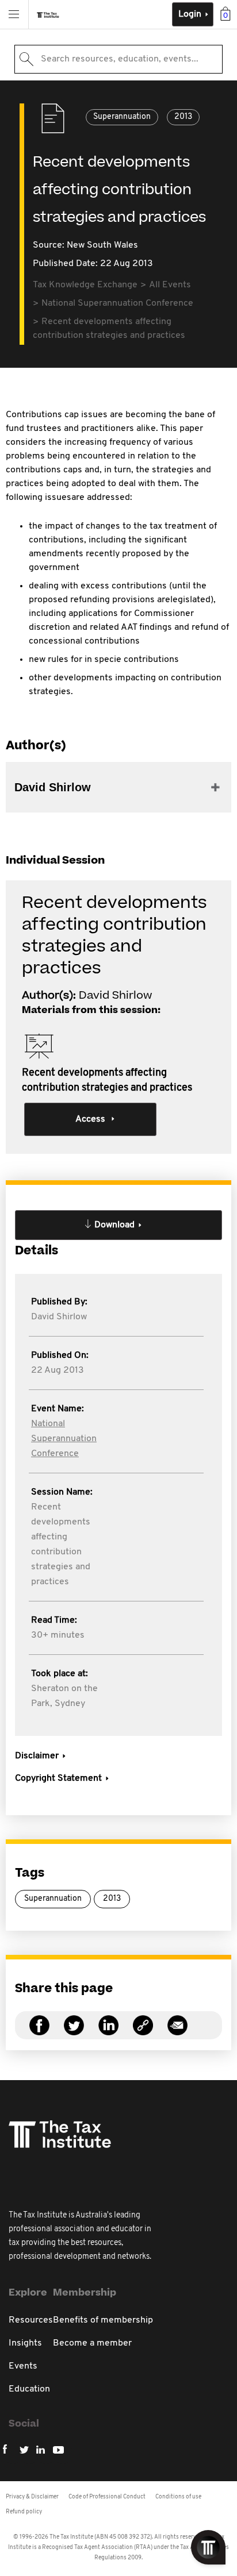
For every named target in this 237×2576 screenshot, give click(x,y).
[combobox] (118, 59)
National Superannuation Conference (64, 1439)
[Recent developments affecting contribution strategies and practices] (143, 2032)
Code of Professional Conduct (107, 2497)
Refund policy (24, 2512)
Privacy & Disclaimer (32, 2497)
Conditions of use (178, 2497)
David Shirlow (59, 1317)
